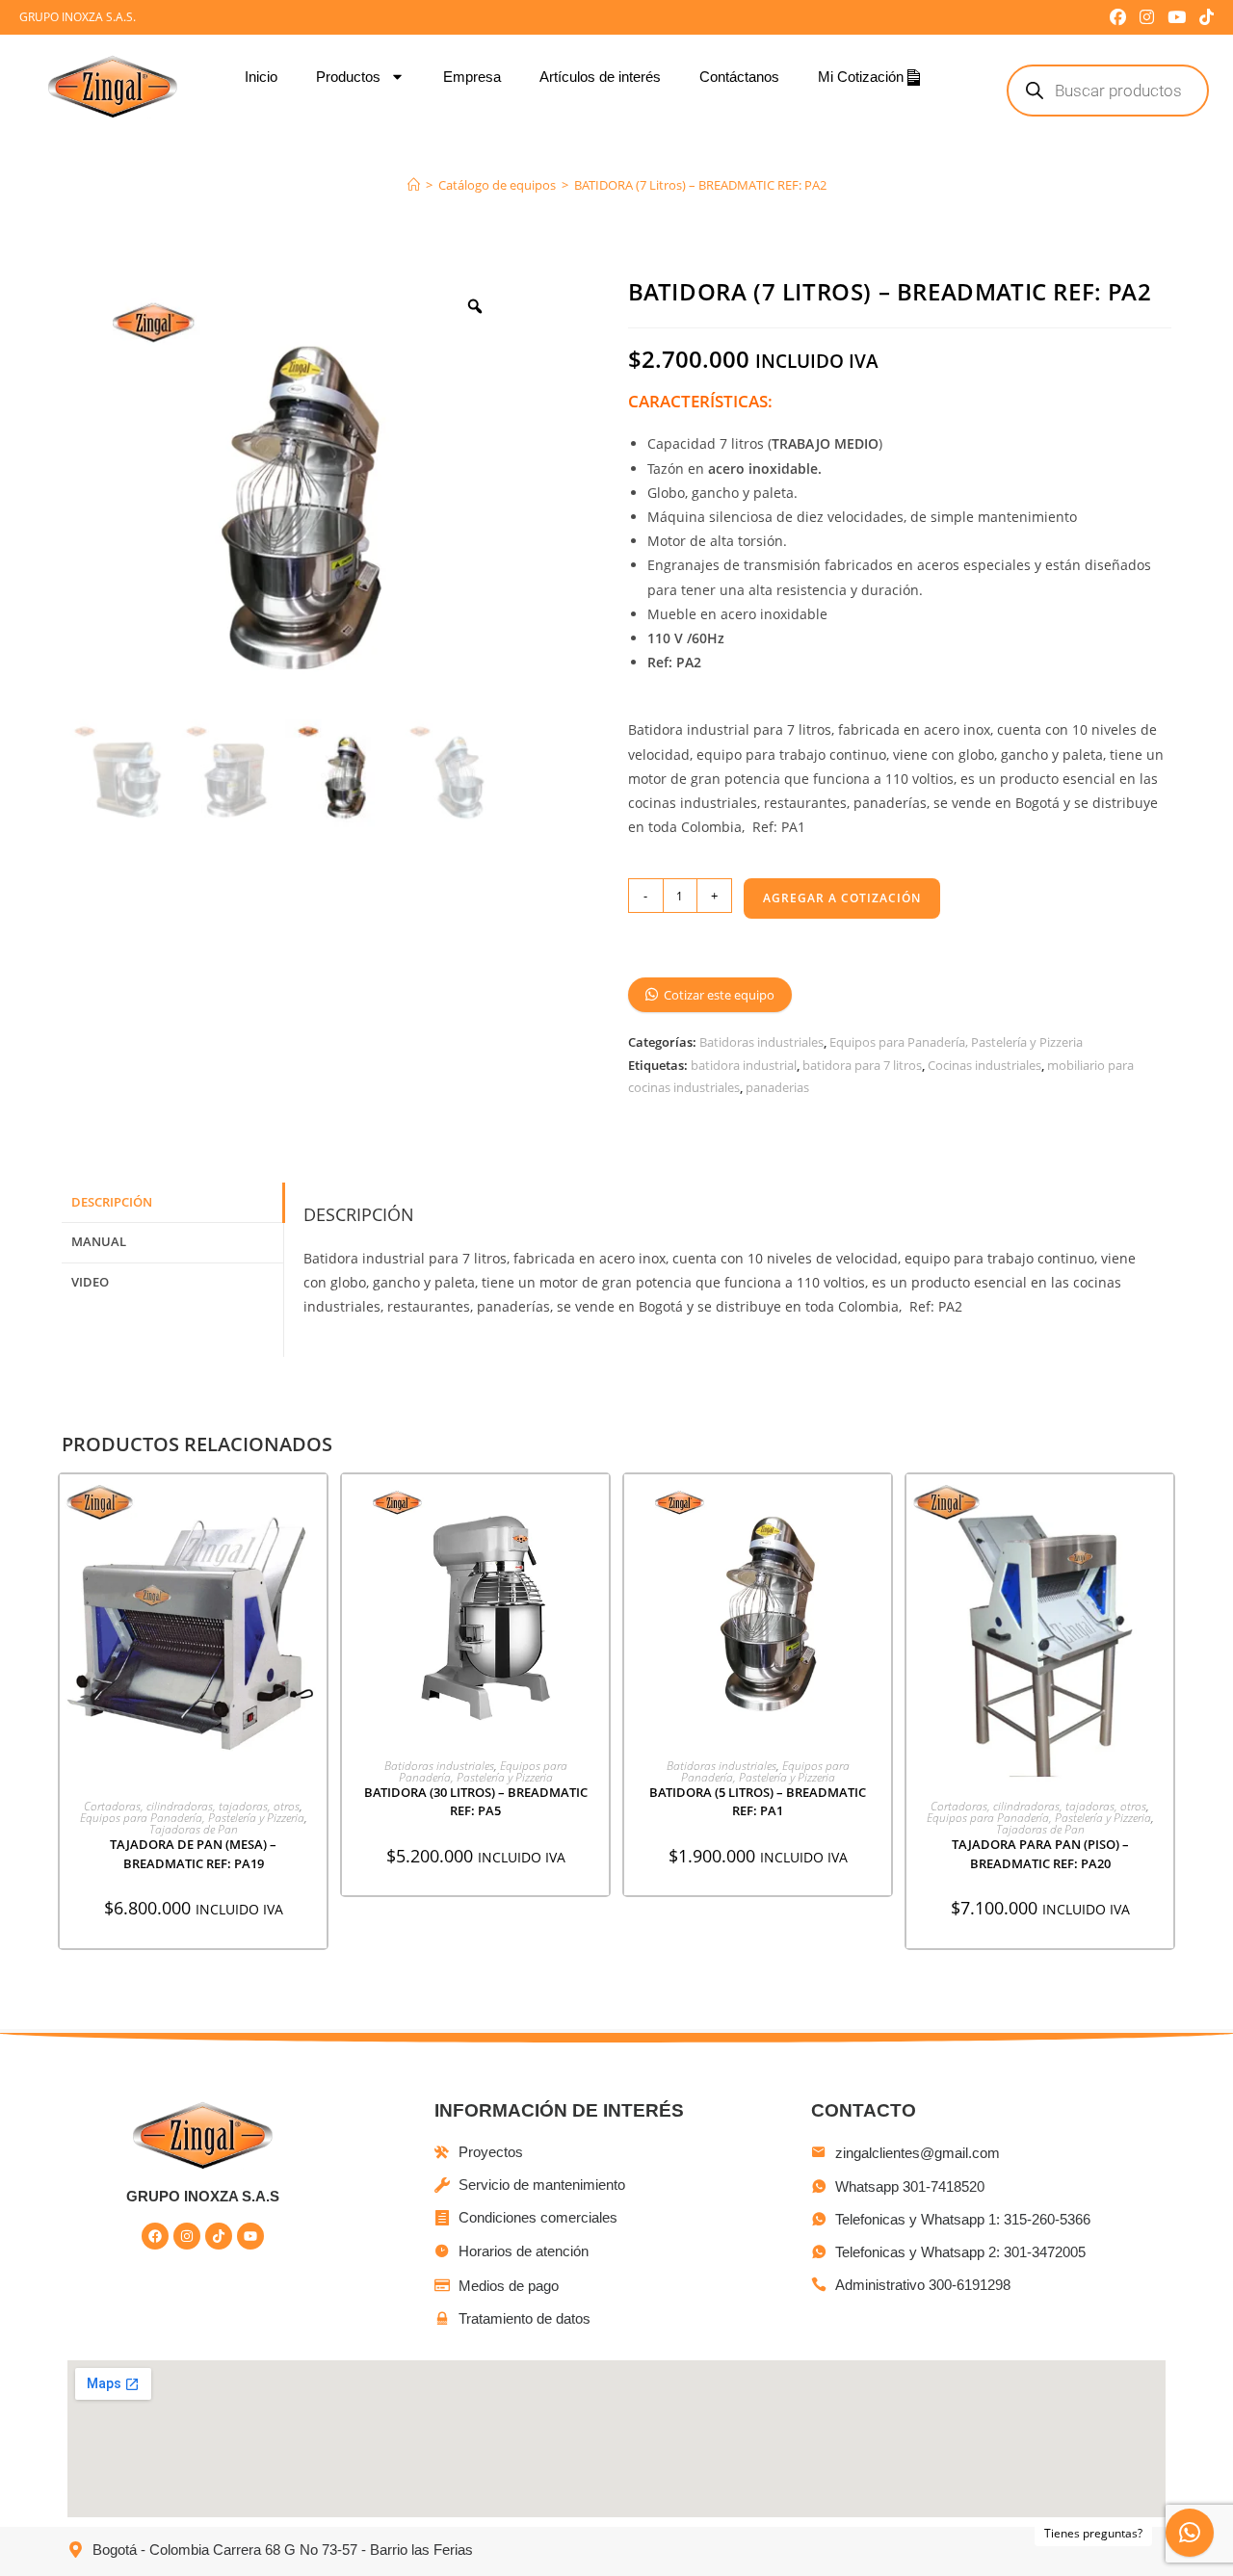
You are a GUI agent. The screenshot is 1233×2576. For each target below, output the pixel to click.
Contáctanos (739, 77)
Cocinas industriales (984, 1065)
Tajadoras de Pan (194, 1829)
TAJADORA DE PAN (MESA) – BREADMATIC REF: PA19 (193, 1854)
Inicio (261, 77)
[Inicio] (414, 185)
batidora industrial (744, 1065)
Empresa (472, 77)
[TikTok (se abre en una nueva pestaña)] (1203, 17)
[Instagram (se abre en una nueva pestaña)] (1147, 17)
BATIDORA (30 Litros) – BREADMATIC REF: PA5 (476, 1802)
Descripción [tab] (112, 1202)
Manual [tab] (99, 1242)
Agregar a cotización (842, 898)
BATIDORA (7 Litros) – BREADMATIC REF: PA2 (700, 185)
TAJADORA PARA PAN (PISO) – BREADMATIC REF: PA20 (1040, 1854)
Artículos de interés (600, 77)
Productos (348, 77)
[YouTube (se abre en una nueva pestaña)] (1177, 17)
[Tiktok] (219, 2236)
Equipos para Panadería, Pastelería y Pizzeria (956, 1042)
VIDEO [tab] (90, 1282)
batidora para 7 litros (862, 1065)
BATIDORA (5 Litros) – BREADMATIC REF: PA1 (758, 1802)
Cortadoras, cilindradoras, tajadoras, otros (192, 1806)
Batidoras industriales (761, 1042)
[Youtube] (250, 2236)
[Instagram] (187, 2236)
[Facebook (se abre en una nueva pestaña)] (1118, 17)
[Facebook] (155, 2236)
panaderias (777, 1087)
